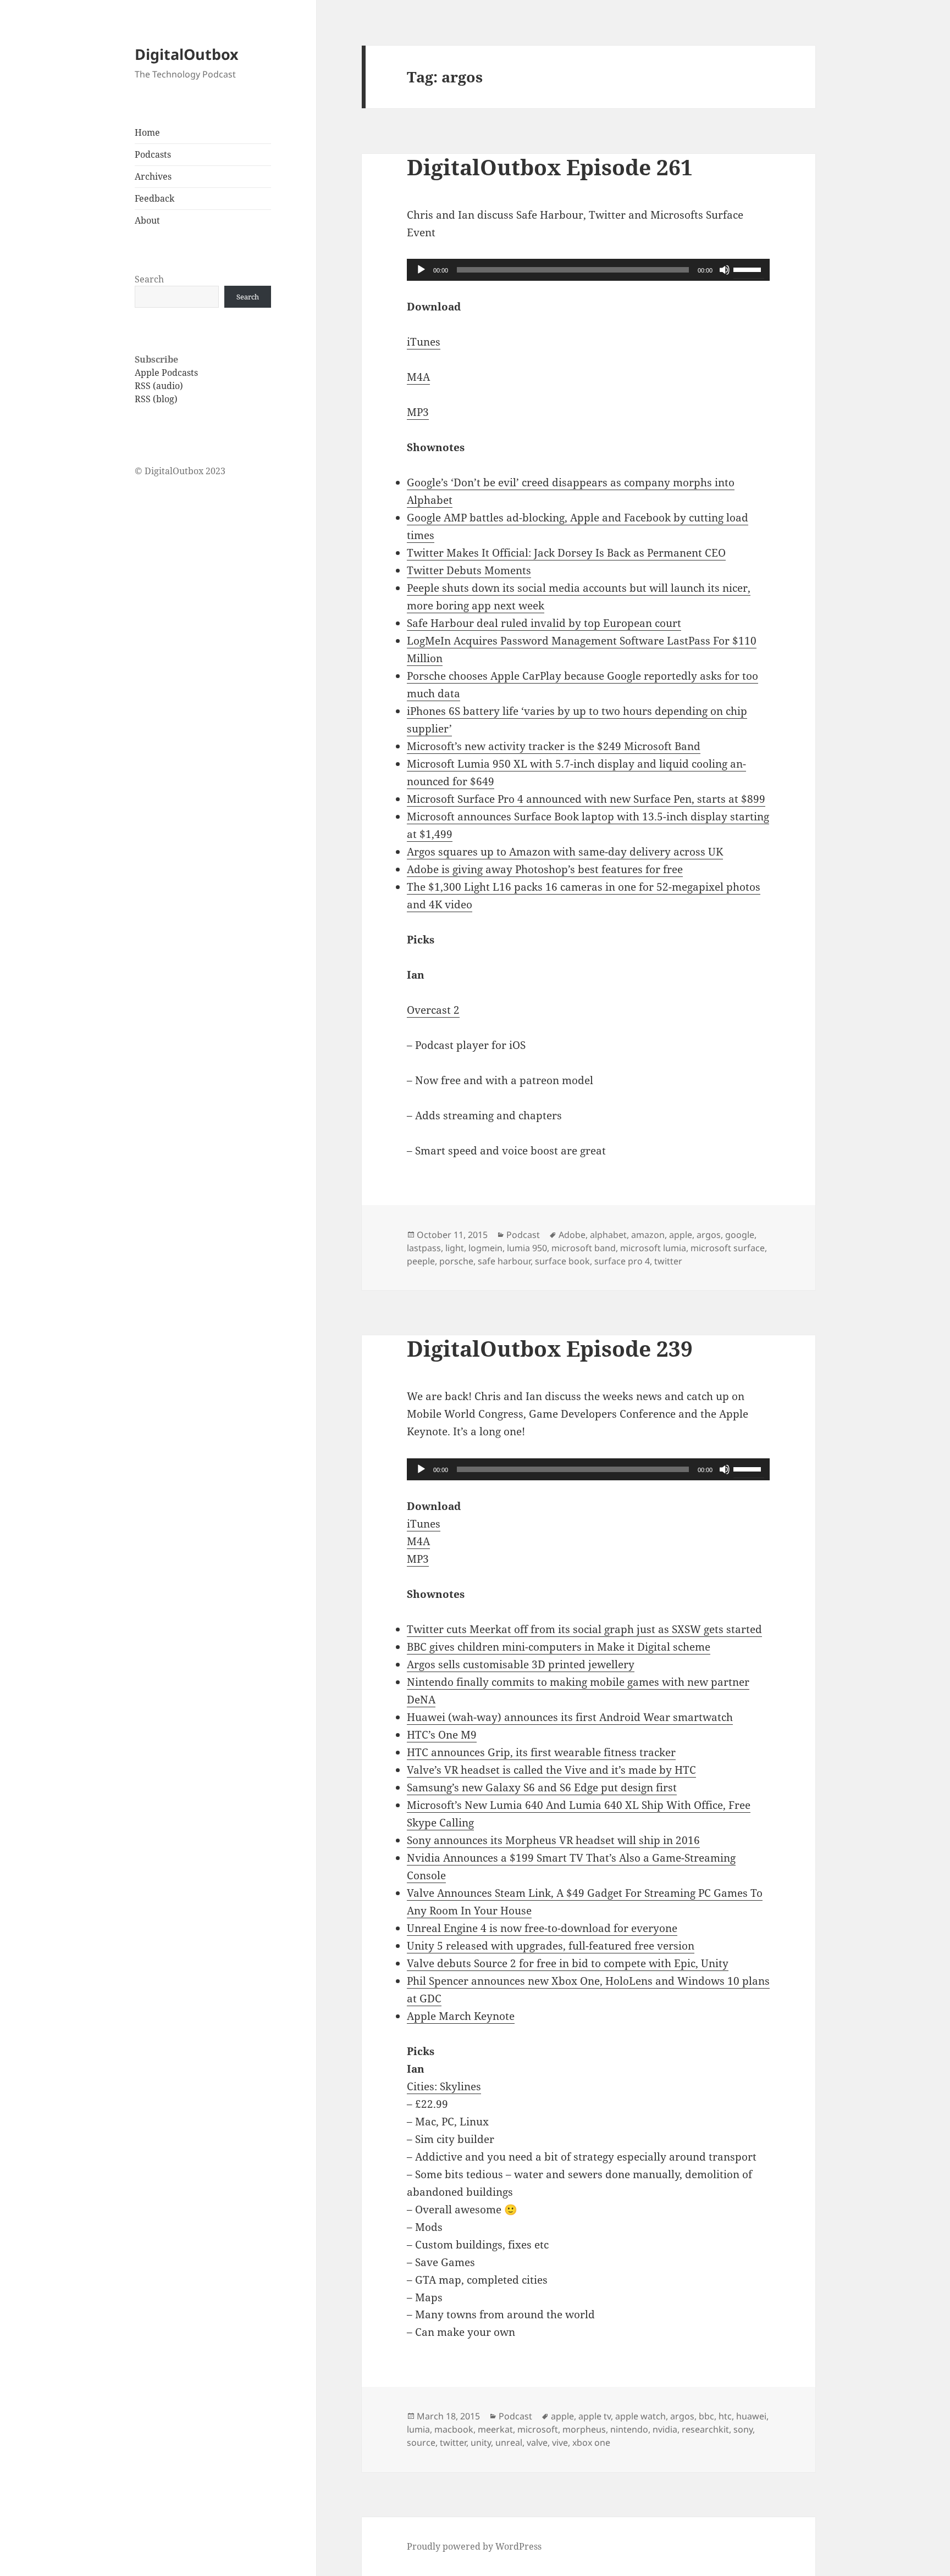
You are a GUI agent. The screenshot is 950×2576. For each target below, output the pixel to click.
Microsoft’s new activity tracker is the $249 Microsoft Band (554, 746)
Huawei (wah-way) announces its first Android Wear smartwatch (570, 1717)
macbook (454, 2429)
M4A (418, 377)
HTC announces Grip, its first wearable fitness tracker (541, 1752)
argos (709, 1235)
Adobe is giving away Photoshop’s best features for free (545, 869)
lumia (418, 2429)
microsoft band (584, 1248)
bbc (706, 2416)
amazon (648, 1235)
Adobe (572, 1235)
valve (537, 2442)
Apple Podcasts (166, 373)
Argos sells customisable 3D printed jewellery (521, 1664)
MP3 (418, 412)
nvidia (665, 2429)
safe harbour (504, 1261)
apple (681, 1235)
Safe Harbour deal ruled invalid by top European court (544, 623)
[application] (588, 270)
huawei (751, 2416)
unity (481, 2442)
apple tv (595, 2416)
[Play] (421, 270)
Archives (153, 176)
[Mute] (725, 270)
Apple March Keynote (461, 2016)
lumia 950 (527, 1248)
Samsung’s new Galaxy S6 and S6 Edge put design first (542, 1787)
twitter (668, 1261)
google (740, 1235)
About (147, 220)
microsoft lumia (653, 1248)
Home (147, 132)
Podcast (523, 1235)
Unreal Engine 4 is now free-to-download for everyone (542, 1928)
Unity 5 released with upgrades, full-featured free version (551, 1946)
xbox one (591, 2442)
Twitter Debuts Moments (469, 570)
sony (743, 2429)
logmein (485, 1248)
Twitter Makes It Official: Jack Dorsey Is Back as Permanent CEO (566, 553)
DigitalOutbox (187, 54)
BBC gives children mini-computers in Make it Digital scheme (559, 1647)
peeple (421, 1261)
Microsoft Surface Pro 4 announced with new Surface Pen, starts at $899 (586, 799)
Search (149, 279)
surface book (562, 1261)
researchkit (705, 2429)
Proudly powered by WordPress (474, 2546)
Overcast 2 (433, 1010)
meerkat (495, 2429)
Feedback (154, 198)
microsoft (538, 2429)
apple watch (640, 2416)
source (421, 2442)
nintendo (629, 2429)
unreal (509, 2442)
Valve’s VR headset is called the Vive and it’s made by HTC (551, 1770)
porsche (456, 1261)
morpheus (584, 2429)
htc (725, 2416)
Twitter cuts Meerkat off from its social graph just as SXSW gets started (584, 1629)
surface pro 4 (622, 1261)
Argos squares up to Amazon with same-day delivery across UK (565, 852)
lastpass (424, 1248)
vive (560, 2442)
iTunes (424, 342)
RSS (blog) (156, 399)
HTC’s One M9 (442, 1735)
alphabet (608, 1235)
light (455, 1248)
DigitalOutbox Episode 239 (550, 1348)
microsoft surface (728, 1248)
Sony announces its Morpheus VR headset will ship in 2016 (553, 1840)
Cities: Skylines (444, 2086)
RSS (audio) (159, 386)
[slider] (749, 269)
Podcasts (153, 154)
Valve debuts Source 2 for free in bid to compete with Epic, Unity (568, 1963)
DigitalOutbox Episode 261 (550, 167)
